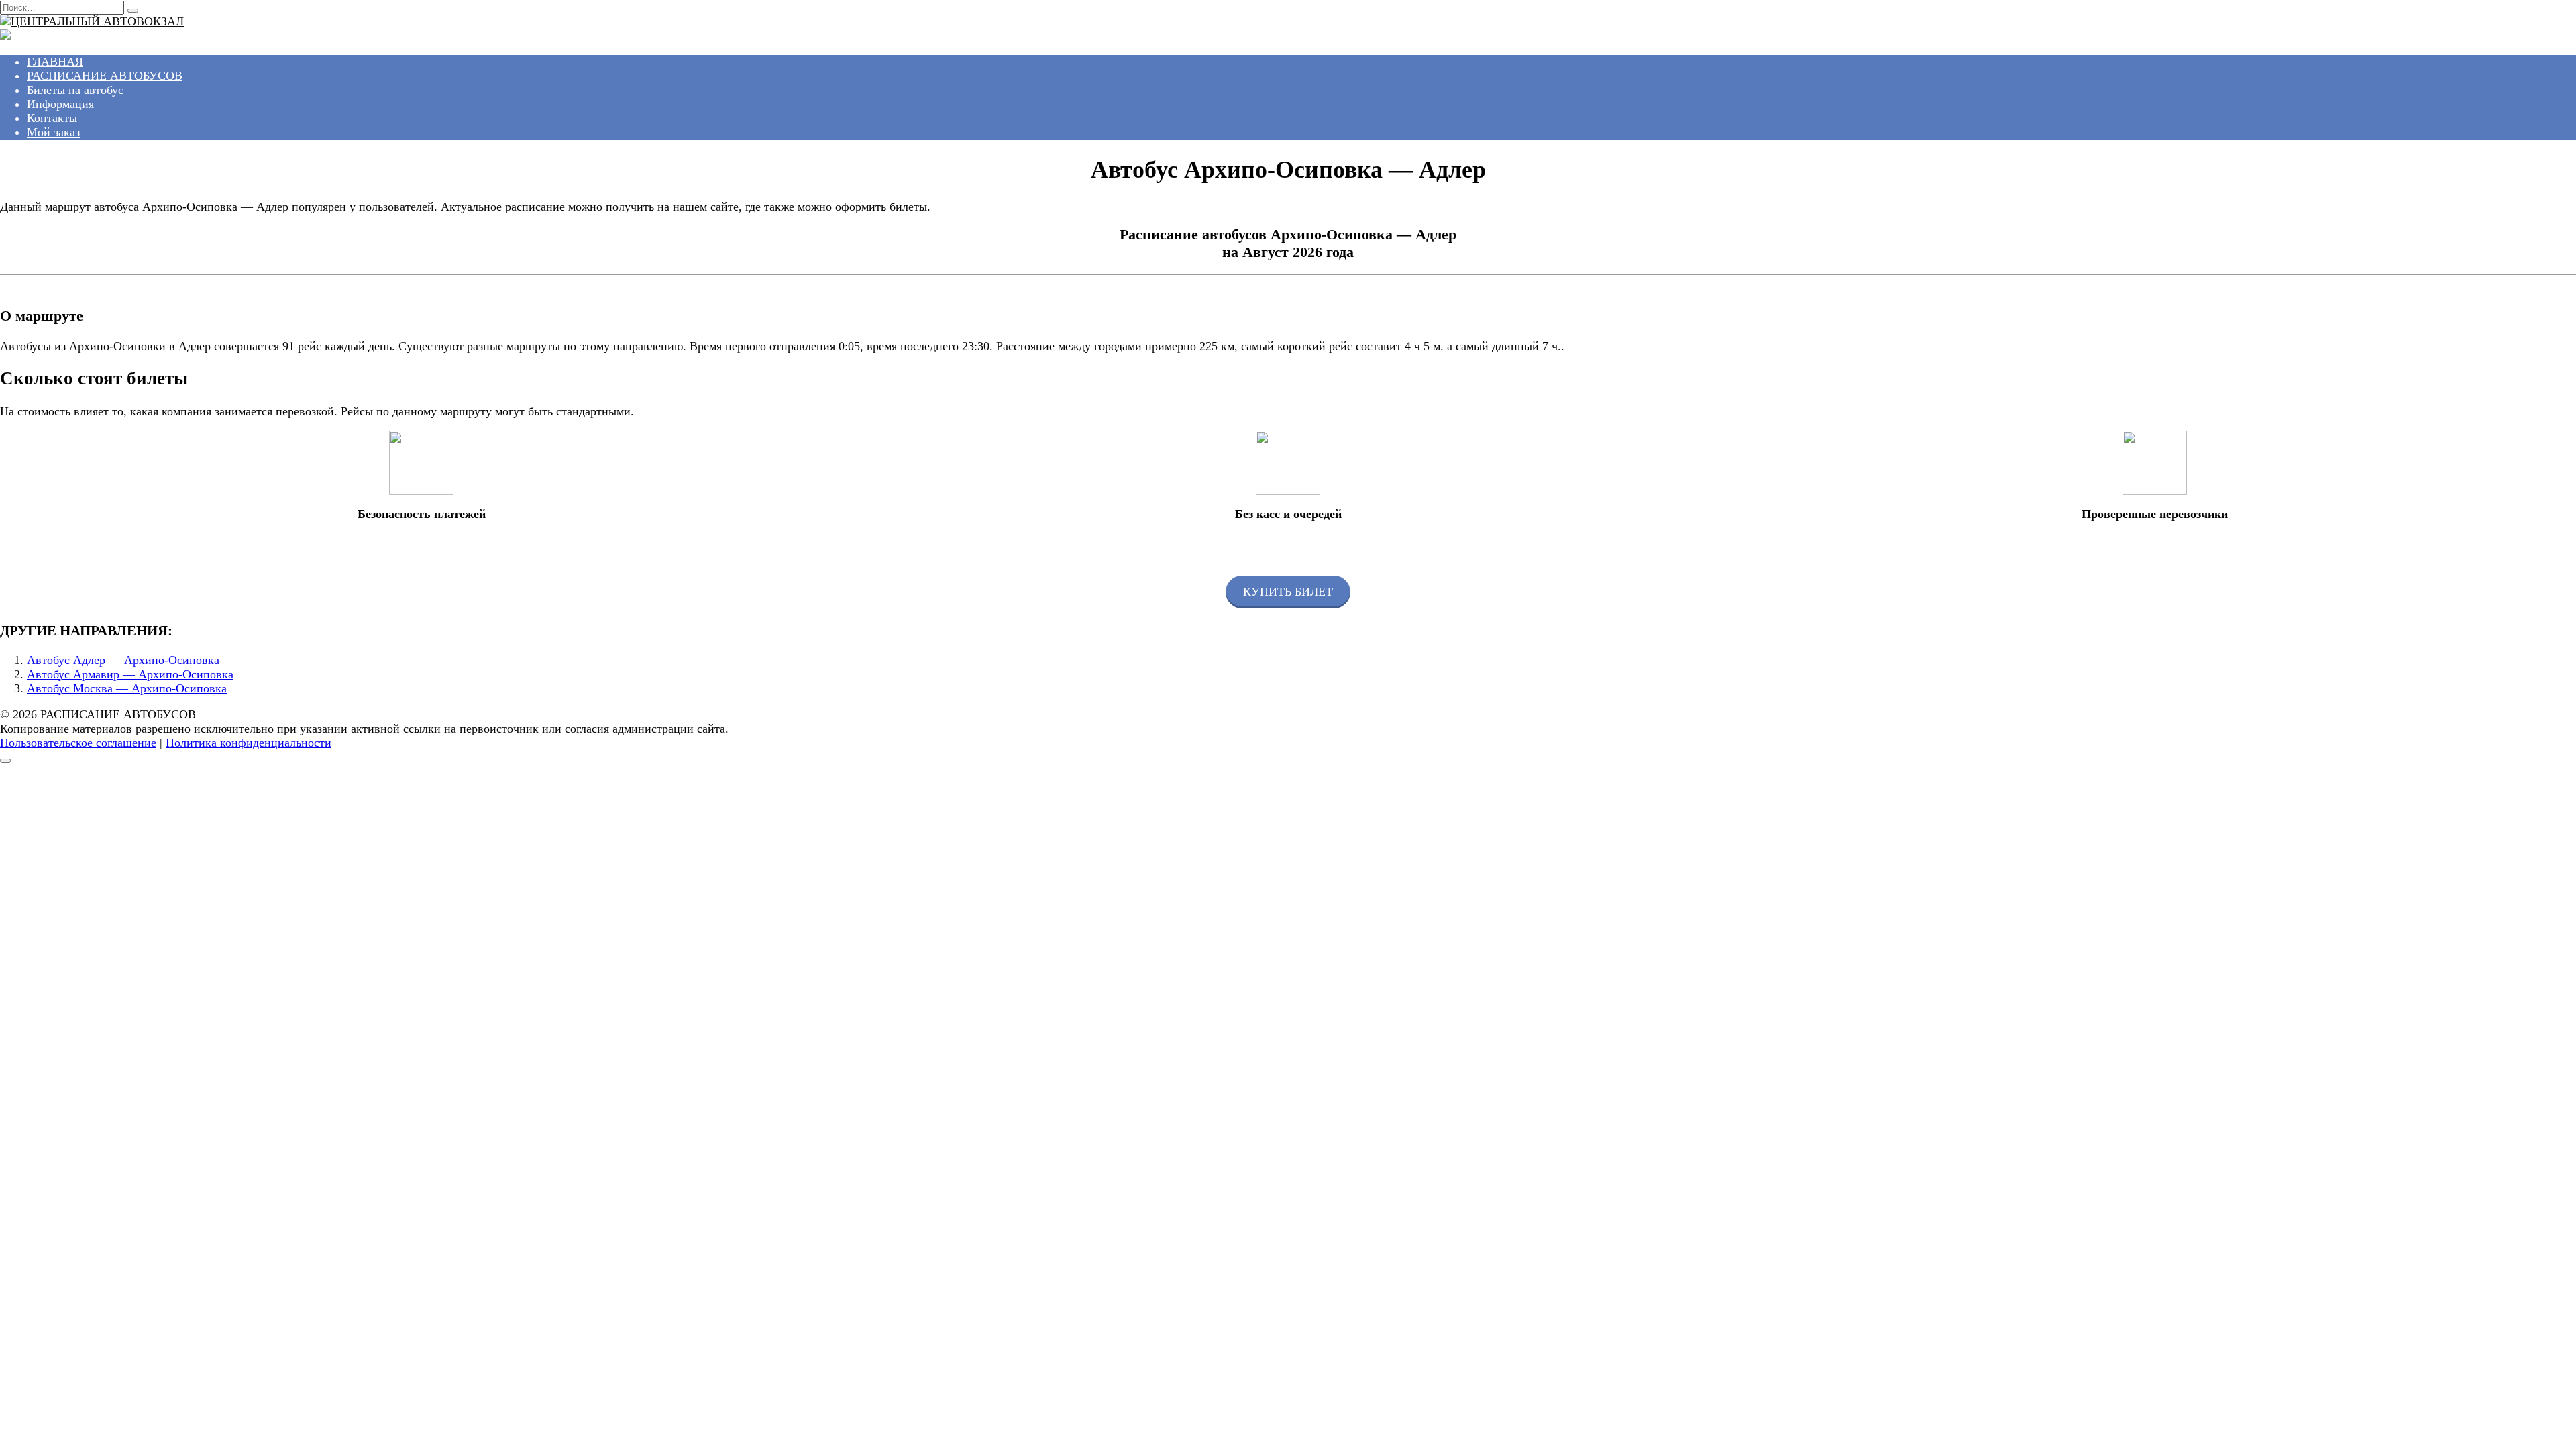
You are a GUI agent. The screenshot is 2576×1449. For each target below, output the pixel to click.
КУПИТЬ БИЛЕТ (1288, 592)
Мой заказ (53, 132)
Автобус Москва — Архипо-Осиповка (127, 688)
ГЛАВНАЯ (55, 62)
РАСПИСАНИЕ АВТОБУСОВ (105, 76)
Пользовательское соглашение (78, 743)
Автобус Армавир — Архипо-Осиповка (130, 674)
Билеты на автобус (75, 90)
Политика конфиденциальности (249, 743)
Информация (60, 104)
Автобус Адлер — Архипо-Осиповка (123, 660)
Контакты (52, 118)
